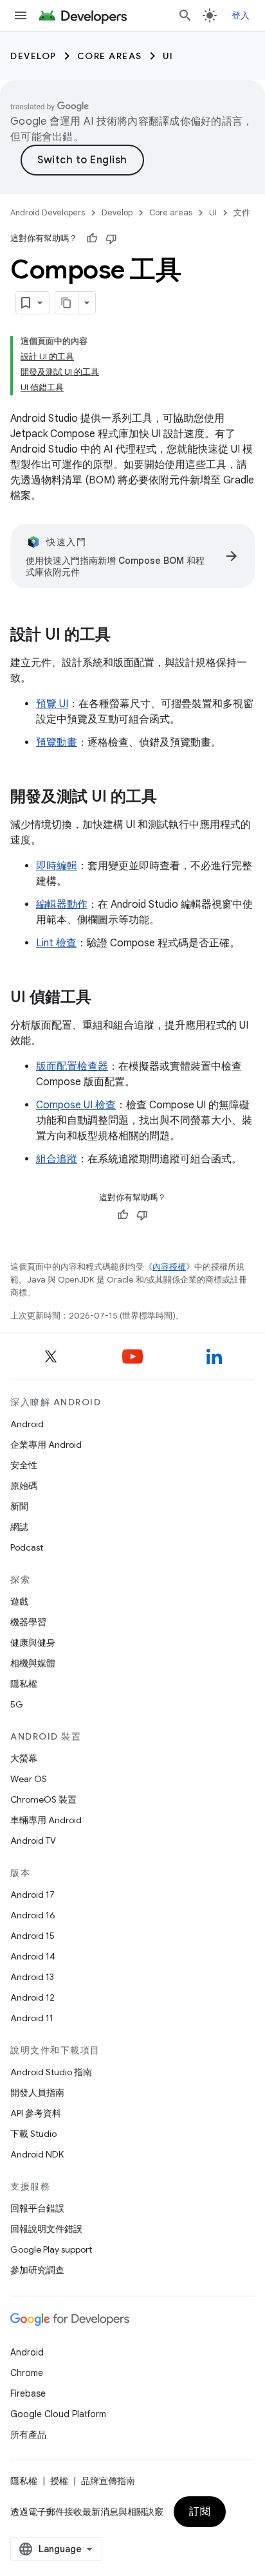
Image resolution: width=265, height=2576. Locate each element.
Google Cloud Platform (58, 2414)
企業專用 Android (46, 1445)
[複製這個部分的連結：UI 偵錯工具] (104, 998)
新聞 (19, 1506)
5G (17, 1704)
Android (27, 1424)
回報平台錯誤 (37, 2208)
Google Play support (51, 2249)
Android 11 (32, 2018)
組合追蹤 (57, 1159)
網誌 (19, 1527)
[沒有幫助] (111, 239)
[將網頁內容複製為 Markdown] (67, 303)
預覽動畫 (57, 743)
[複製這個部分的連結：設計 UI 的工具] (123, 636)
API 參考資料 (36, 2113)
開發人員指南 (37, 2093)
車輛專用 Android (46, 1820)
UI (168, 56)
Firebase (28, 2393)
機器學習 (28, 1622)
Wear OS (29, 1779)
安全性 (24, 1465)
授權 (59, 2481)
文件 (242, 212)
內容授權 (169, 1267)
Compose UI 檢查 (76, 1105)
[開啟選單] (21, 15)
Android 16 (33, 1915)
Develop (33, 56)
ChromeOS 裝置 (43, 1799)
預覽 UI (52, 704)
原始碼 (24, 1486)
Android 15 (32, 1936)
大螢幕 (24, 1758)
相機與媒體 (33, 1663)
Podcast (27, 1547)
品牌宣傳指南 (108, 2481)
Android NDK (37, 2154)
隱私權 (24, 1684)
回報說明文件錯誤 (46, 2229)
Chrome (27, 2373)
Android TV (33, 1841)
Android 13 (32, 1977)
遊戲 (19, 1601)
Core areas (110, 56)
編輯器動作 (62, 905)
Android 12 (32, 1997)
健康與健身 (33, 1643)
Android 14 (33, 1956)
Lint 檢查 (56, 943)
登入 (241, 15)
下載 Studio (33, 2134)
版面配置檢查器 (72, 1067)
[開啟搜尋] (185, 15)
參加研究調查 (37, 2270)
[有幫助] (92, 239)
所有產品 (28, 2435)
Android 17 (32, 1895)
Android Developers (48, 212)
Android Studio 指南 (51, 2072)
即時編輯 (57, 866)
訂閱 (200, 2512)
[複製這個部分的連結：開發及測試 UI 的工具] (170, 798)
